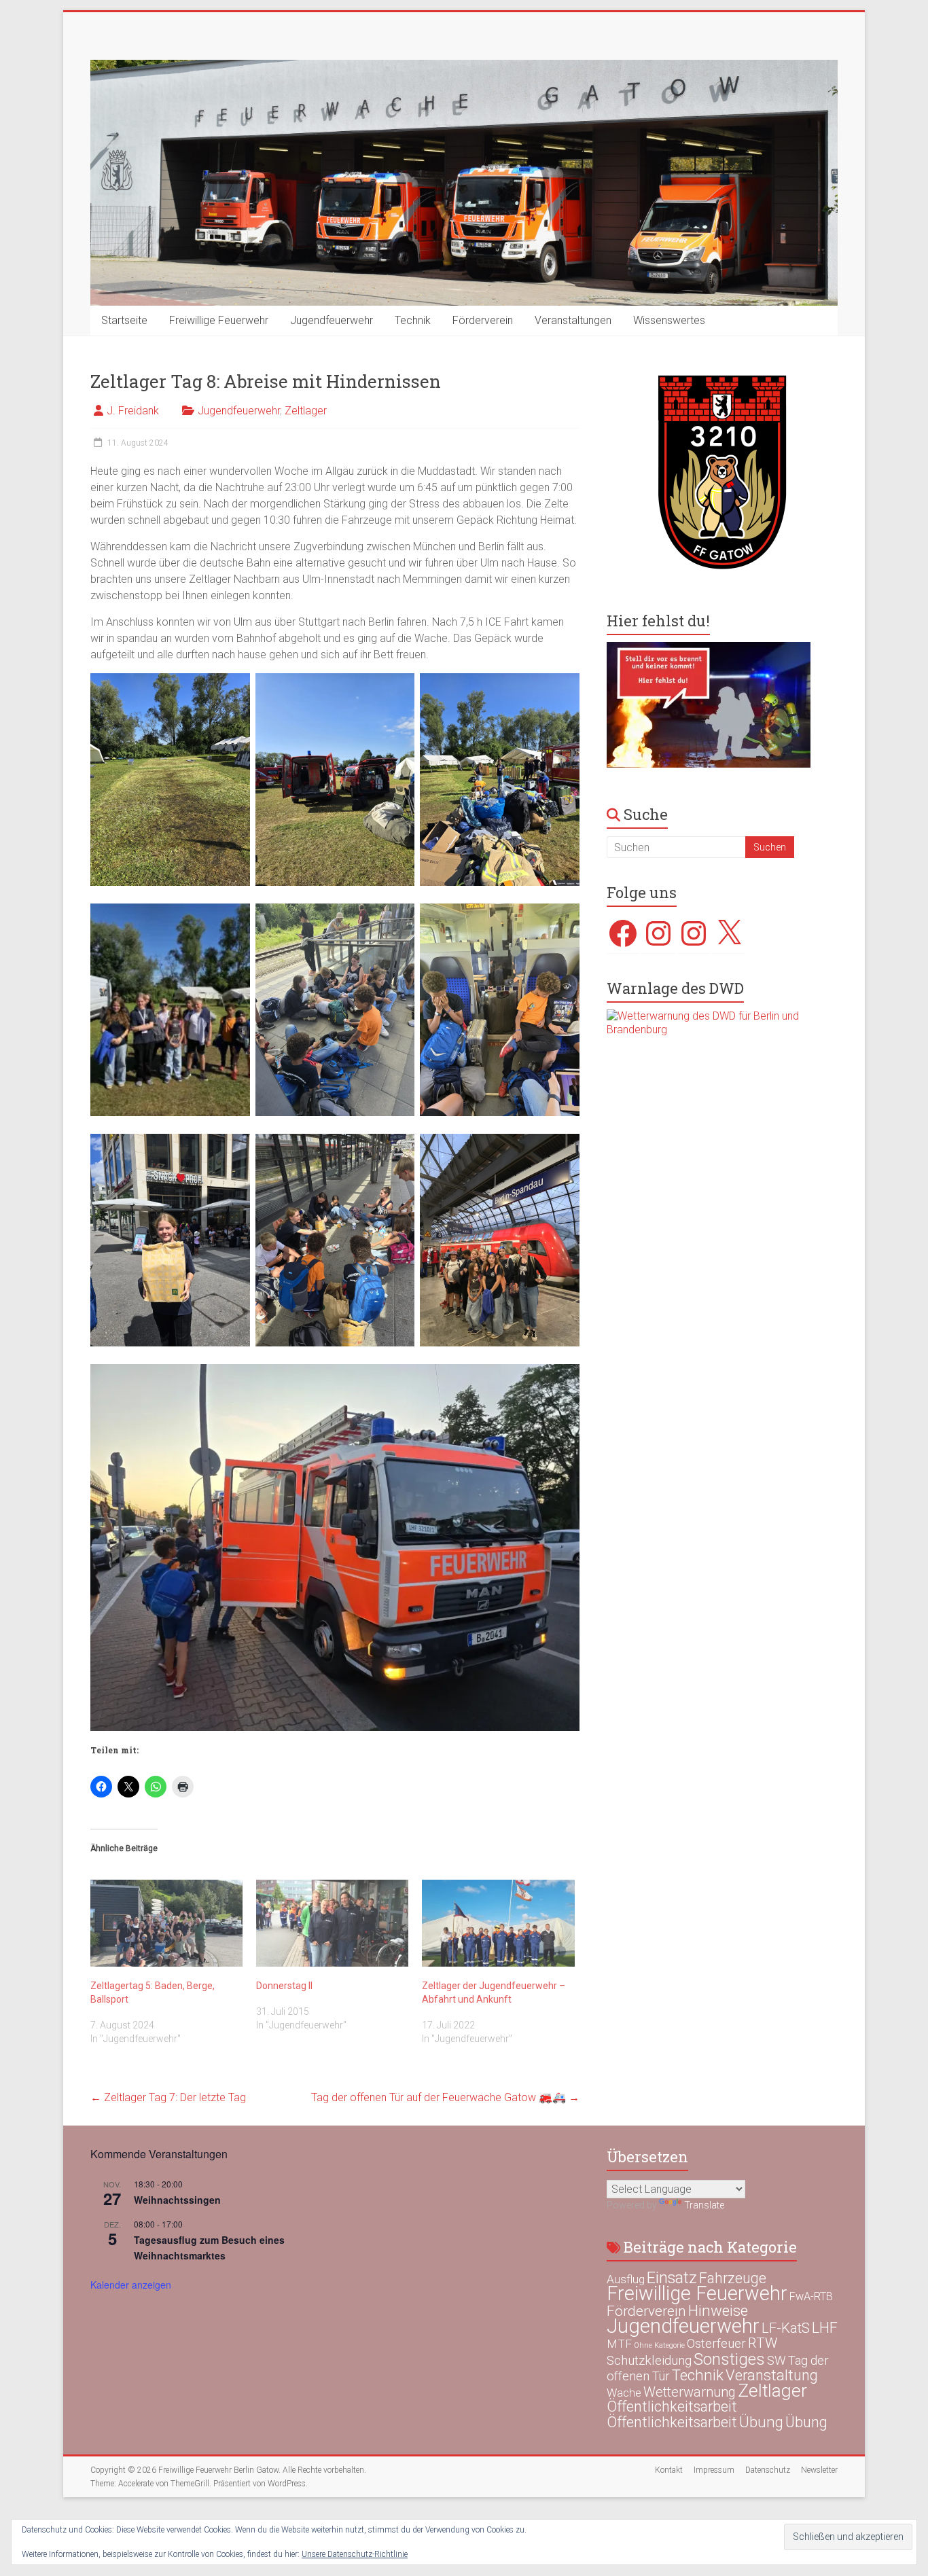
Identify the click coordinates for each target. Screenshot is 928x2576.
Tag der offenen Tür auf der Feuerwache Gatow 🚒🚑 (445, 2097)
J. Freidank (133, 411)
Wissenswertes (669, 320)
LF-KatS (786, 2328)
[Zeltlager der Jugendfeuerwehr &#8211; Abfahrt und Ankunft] (498, 1923)
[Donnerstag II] (332, 1923)
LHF (825, 2328)
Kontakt (669, 2470)
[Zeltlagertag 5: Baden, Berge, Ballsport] (166, 1923)
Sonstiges (729, 2359)
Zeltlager (306, 411)
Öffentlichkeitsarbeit (672, 2407)
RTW (763, 2343)
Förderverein (483, 320)
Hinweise (718, 2310)
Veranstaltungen (573, 320)
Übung (761, 2422)
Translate (704, 2205)
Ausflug (626, 2279)
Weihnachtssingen (177, 2200)
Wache (624, 2393)
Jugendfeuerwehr (332, 320)
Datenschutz (768, 2470)
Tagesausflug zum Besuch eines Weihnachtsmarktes (209, 2248)
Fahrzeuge (733, 2278)
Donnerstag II (284, 1986)
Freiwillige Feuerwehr (219, 320)
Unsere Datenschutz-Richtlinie (355, 2554)
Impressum (714, 2470)
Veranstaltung (772, 2375)
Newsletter (819, 2470)
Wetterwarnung (690, 2392)
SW (777, 2361)
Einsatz (672, 2278)
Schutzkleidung (649, 2360)
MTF (619, 2344)
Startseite (124, 320)
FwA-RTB (811, 2296)
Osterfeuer (716, 2344)
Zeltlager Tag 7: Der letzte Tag (168, 2097)
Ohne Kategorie (659, 2345)
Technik (413, 320)
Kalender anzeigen (131, 2285)
